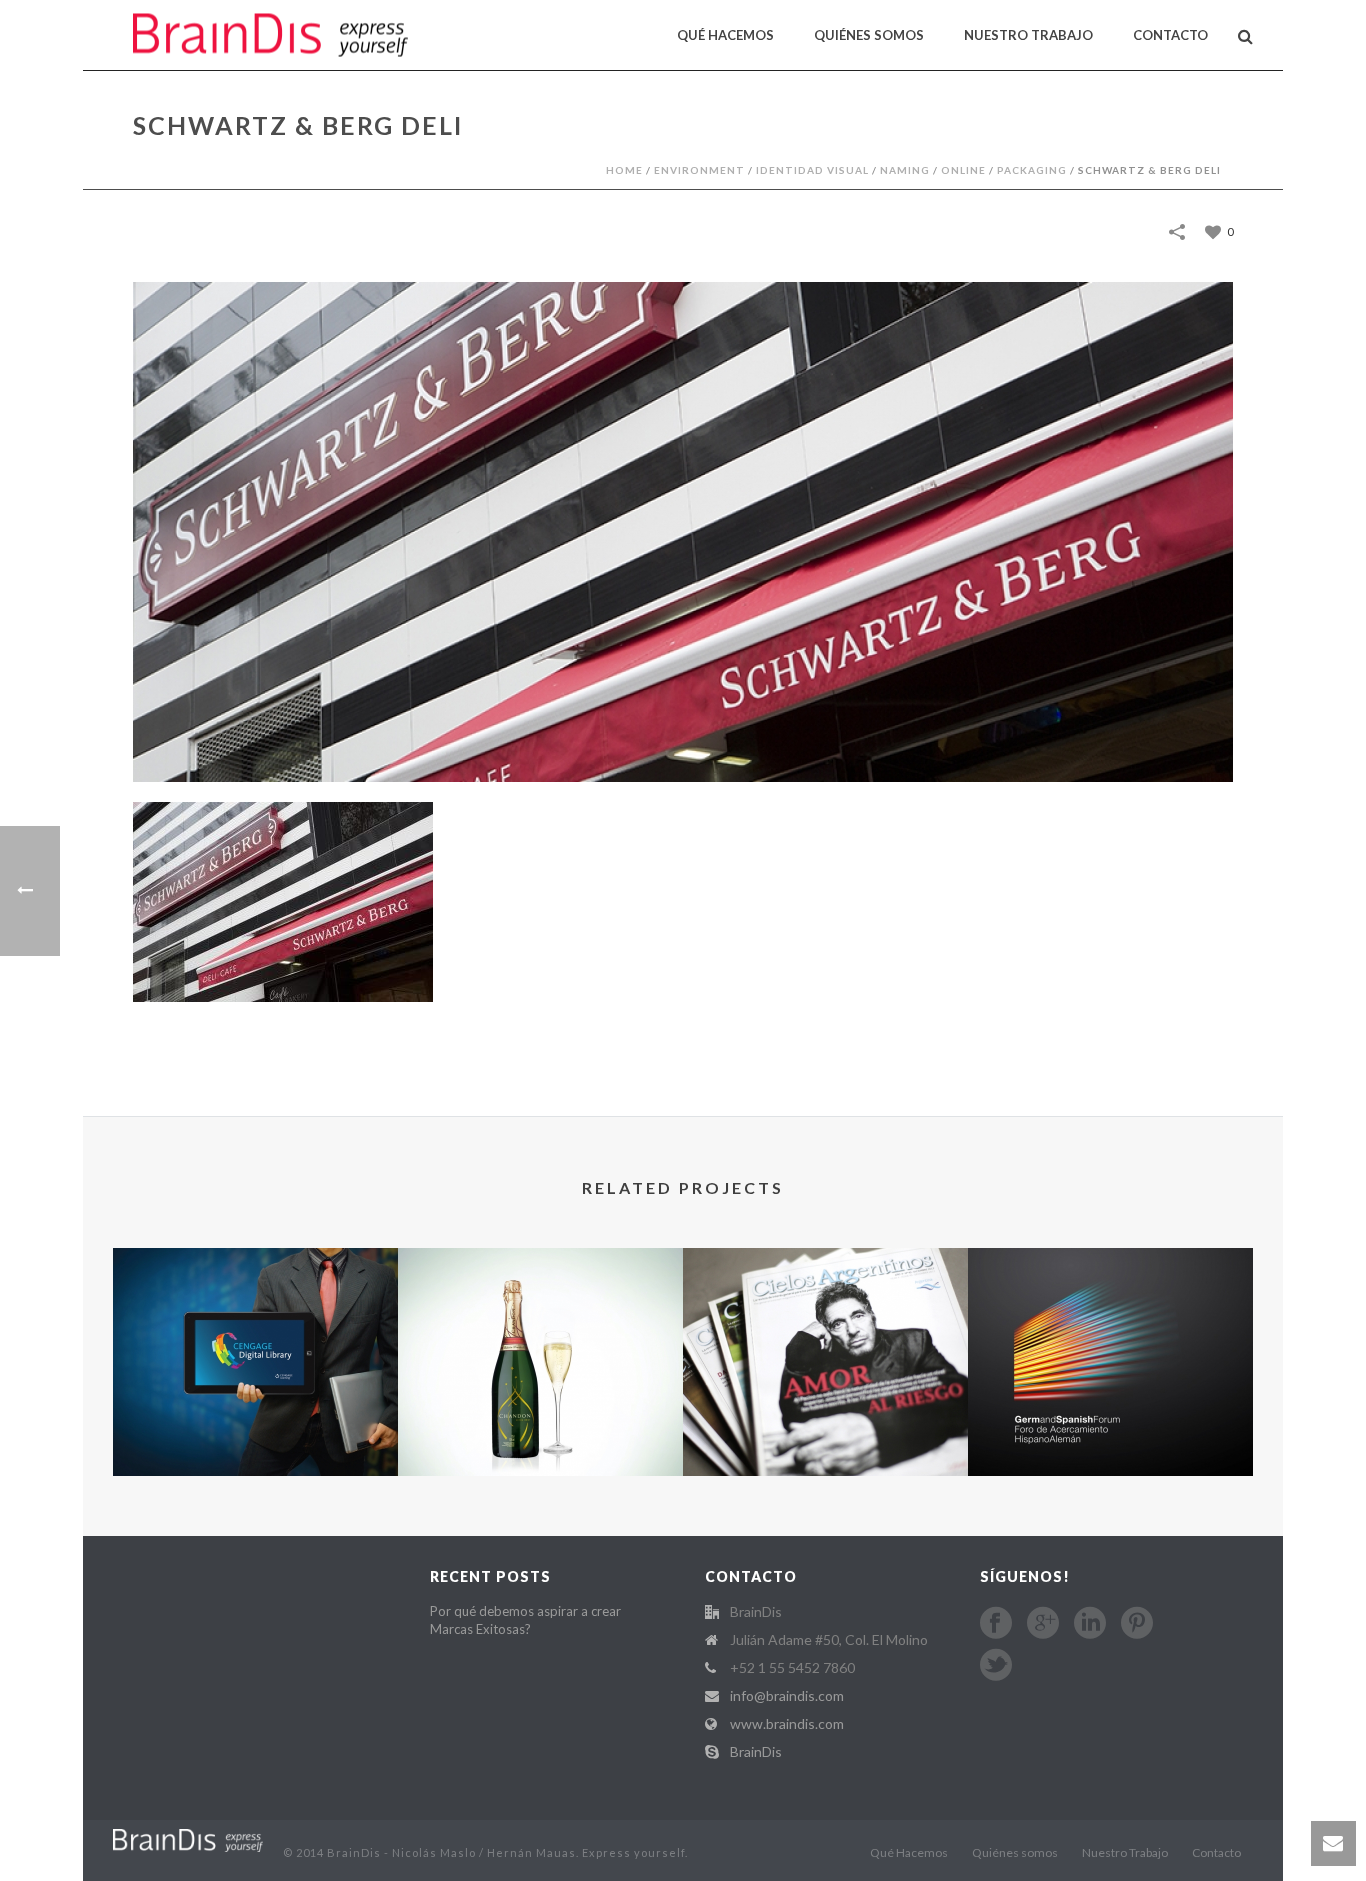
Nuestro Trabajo (1028, 35)
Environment (699, 170)
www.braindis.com (787, 1723)
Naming (905, 170)
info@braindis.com (787, 1695)
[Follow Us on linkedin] (1090, 1623)
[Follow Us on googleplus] (1043, 1623)
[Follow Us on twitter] (996, 1665)
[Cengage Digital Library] (255, 1334)
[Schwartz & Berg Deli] (683, 530)
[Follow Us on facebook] (996, 1623)
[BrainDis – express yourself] (188, 1838)
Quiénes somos (869, 35)
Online (963, 170)
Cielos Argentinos (825, 1400)
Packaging (1032, 170)
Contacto (1170, 35)
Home (624, 170)
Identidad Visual (812, 170)
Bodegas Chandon (541, 1422)
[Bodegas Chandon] (540, 1334)
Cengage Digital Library (256, 1400)
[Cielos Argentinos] (825, 1334)
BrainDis (756, 1751)
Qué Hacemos (725, 35)
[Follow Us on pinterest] (1137, 1623)
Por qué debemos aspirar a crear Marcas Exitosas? (525, 1620)
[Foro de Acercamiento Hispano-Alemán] (1110, 1334)
